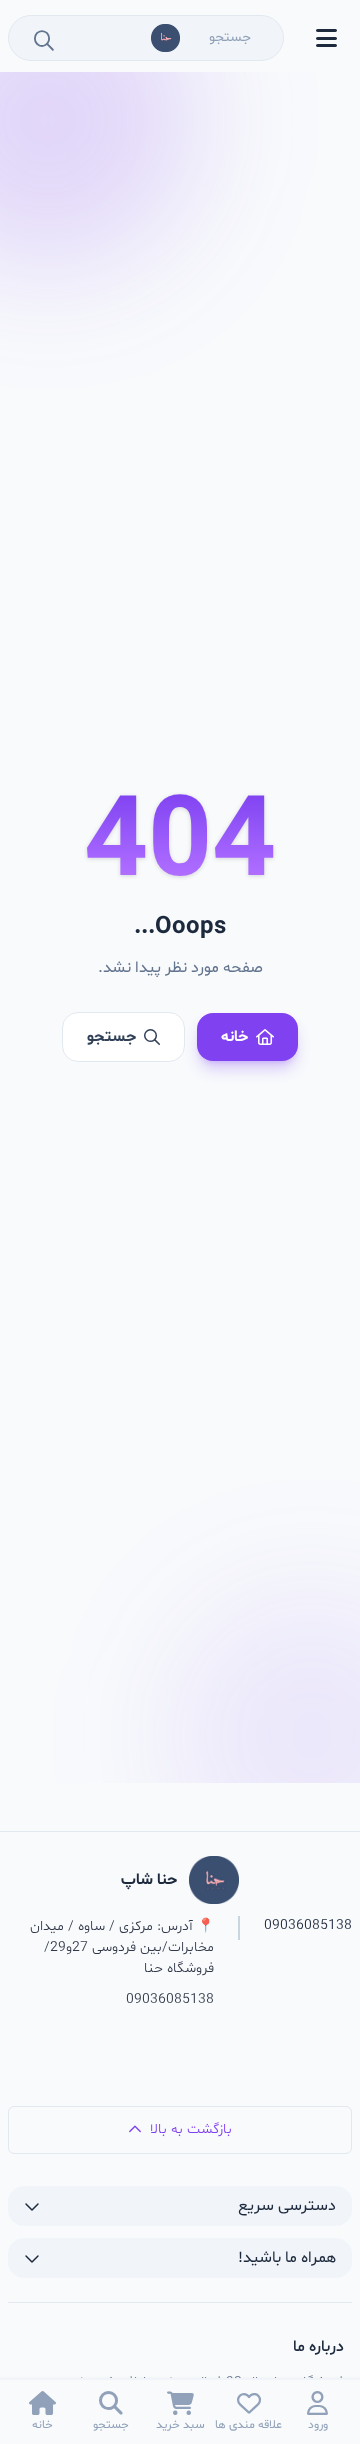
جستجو (111, 1037)
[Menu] (326, 38)
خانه (234, 1037)
